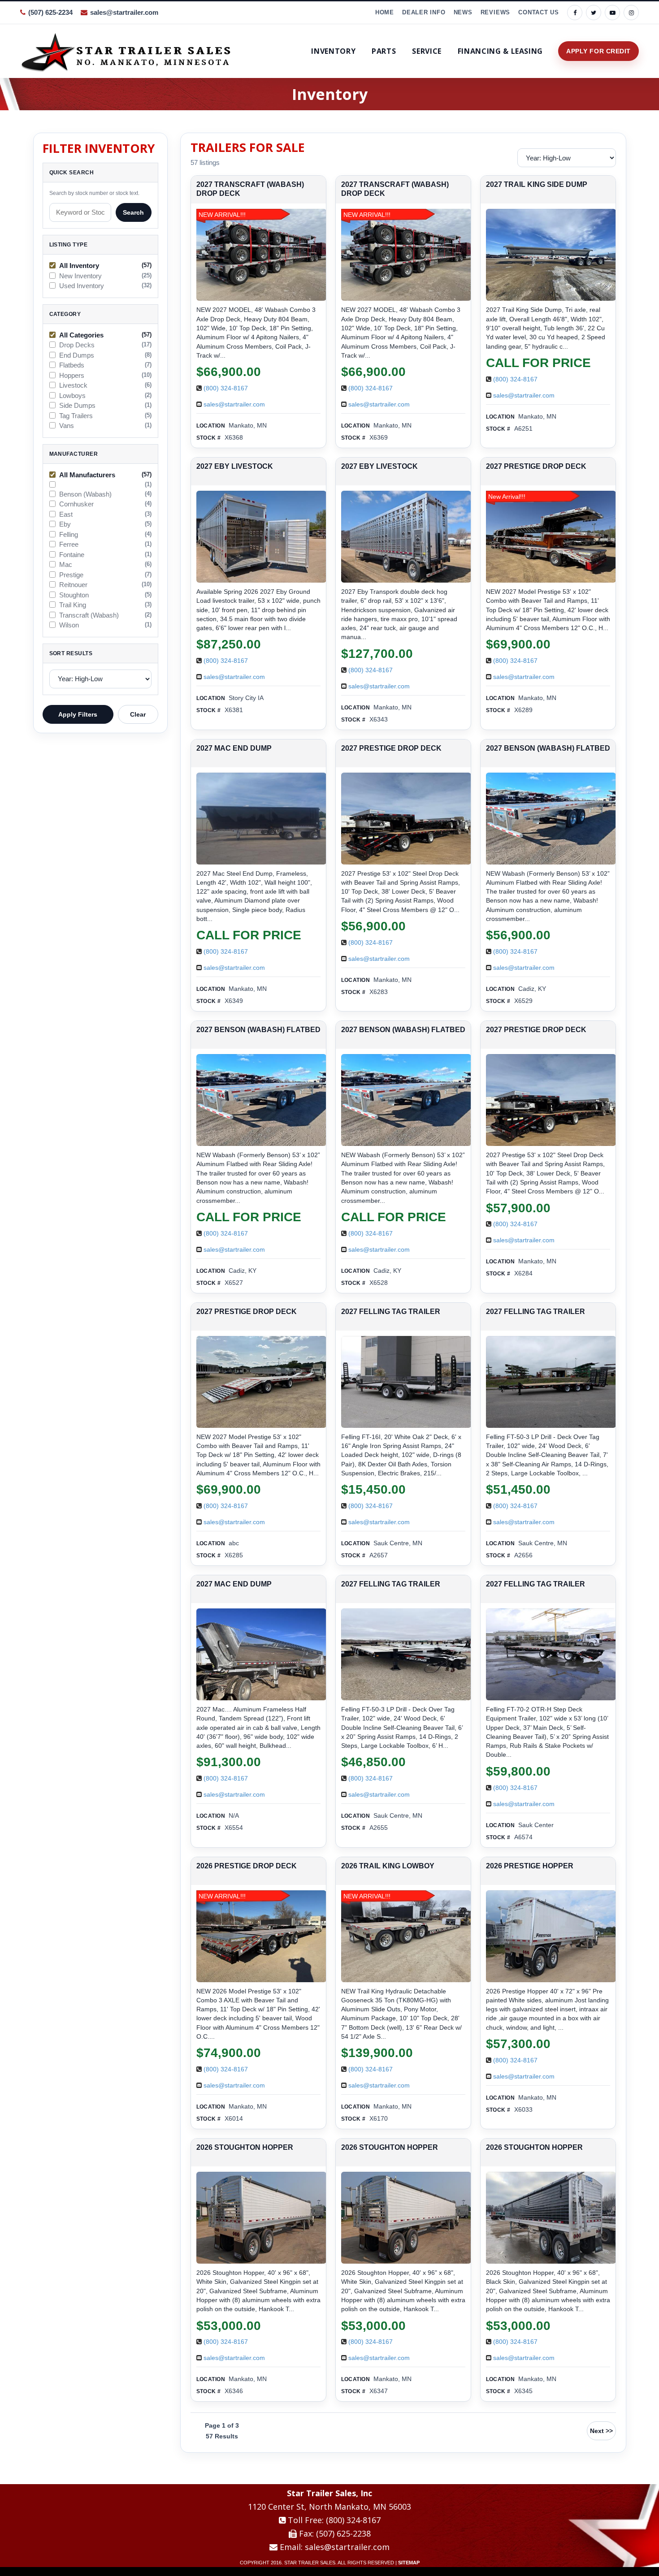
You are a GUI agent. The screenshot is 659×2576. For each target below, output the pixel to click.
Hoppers (72, 376)
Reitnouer (73, 585)
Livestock (73, 385)
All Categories (81, 335)
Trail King (73, 605)
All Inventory (79, 266)
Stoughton (74, 595)
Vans (67, 426)
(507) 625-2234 (50, 12)
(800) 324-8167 (226, 388)
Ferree (69, 545)
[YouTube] (612, 13)
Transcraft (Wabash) (89, 615)
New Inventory (80, 276)
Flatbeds (72, 365)
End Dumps (77, 355)
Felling (69, 535)
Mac (66, 565)
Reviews (495, 12)
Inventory (333, 51)
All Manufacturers (87, 475)
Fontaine (72, 555)
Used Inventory (82, 286)
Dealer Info (424, 12)
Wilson (69, 625)
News (463, 12)
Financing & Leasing (500, 51)
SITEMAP (409, 2563)
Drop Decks (77, 345)
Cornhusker (76, 504)
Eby (65, 524)
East (66, 514)
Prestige (71, 575)
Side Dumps (77, 406)
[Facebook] (575, 13)
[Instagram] (631, 13)
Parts (384, 51)
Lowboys (72, 396)
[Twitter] (594, 13)
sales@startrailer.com (124, 12)
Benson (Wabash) (85, 494)
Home (385, 12)
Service (427, 51)
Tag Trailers (76, 416)
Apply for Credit (598, 51)
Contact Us (539, 12)
